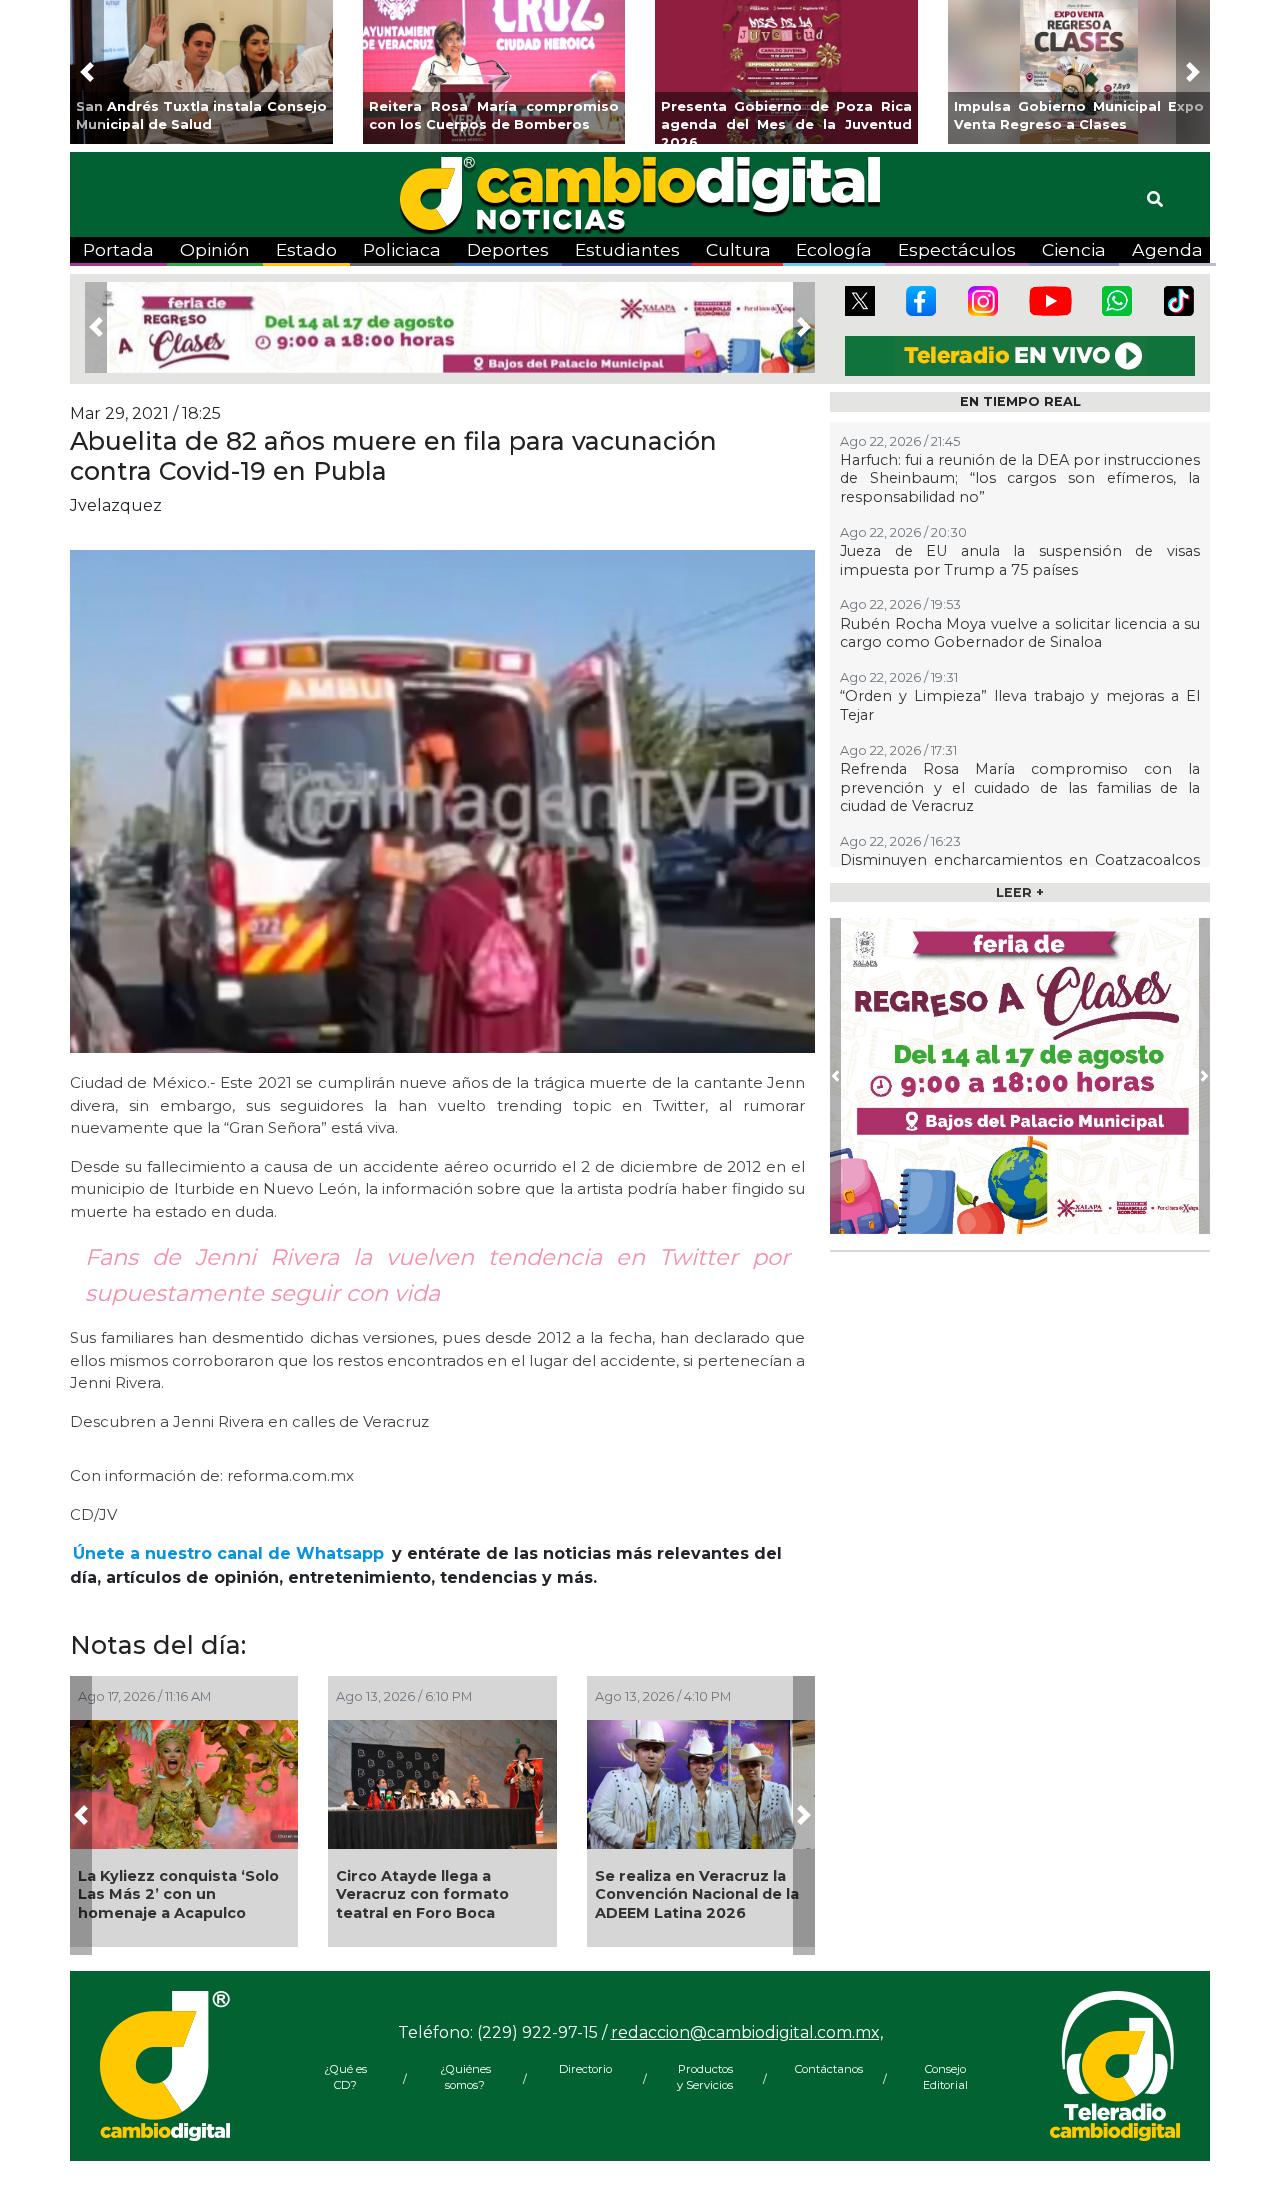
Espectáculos (957, 249)
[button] (87, 72)
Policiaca (402, 249)
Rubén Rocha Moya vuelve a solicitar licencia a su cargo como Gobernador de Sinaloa (1020, 633)
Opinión (215, 249)
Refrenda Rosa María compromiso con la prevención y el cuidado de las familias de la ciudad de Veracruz (1020, 787)
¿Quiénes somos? (465, 2077)
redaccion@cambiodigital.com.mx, (747, 2032)
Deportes (508, 249)
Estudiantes (627, 249)
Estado (306, 249)
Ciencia (1074, 249)
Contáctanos (825, 2069)
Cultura (738, 249)
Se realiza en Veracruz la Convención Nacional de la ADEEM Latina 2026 (697, 1894)
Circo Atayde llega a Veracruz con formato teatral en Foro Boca (422, 1894)
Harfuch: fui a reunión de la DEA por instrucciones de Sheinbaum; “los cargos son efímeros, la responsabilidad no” (1020, 478)
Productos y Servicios (705, 2077)
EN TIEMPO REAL (1020, 401)
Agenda (1167, 249)
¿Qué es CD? (345, 2077)
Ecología (834, 249)
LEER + (1020, 892)
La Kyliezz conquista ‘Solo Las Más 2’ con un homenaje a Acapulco (178, 1894)
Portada (118, 249)
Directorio (585, 2069)
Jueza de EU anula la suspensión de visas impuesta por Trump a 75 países (1020, 560)
